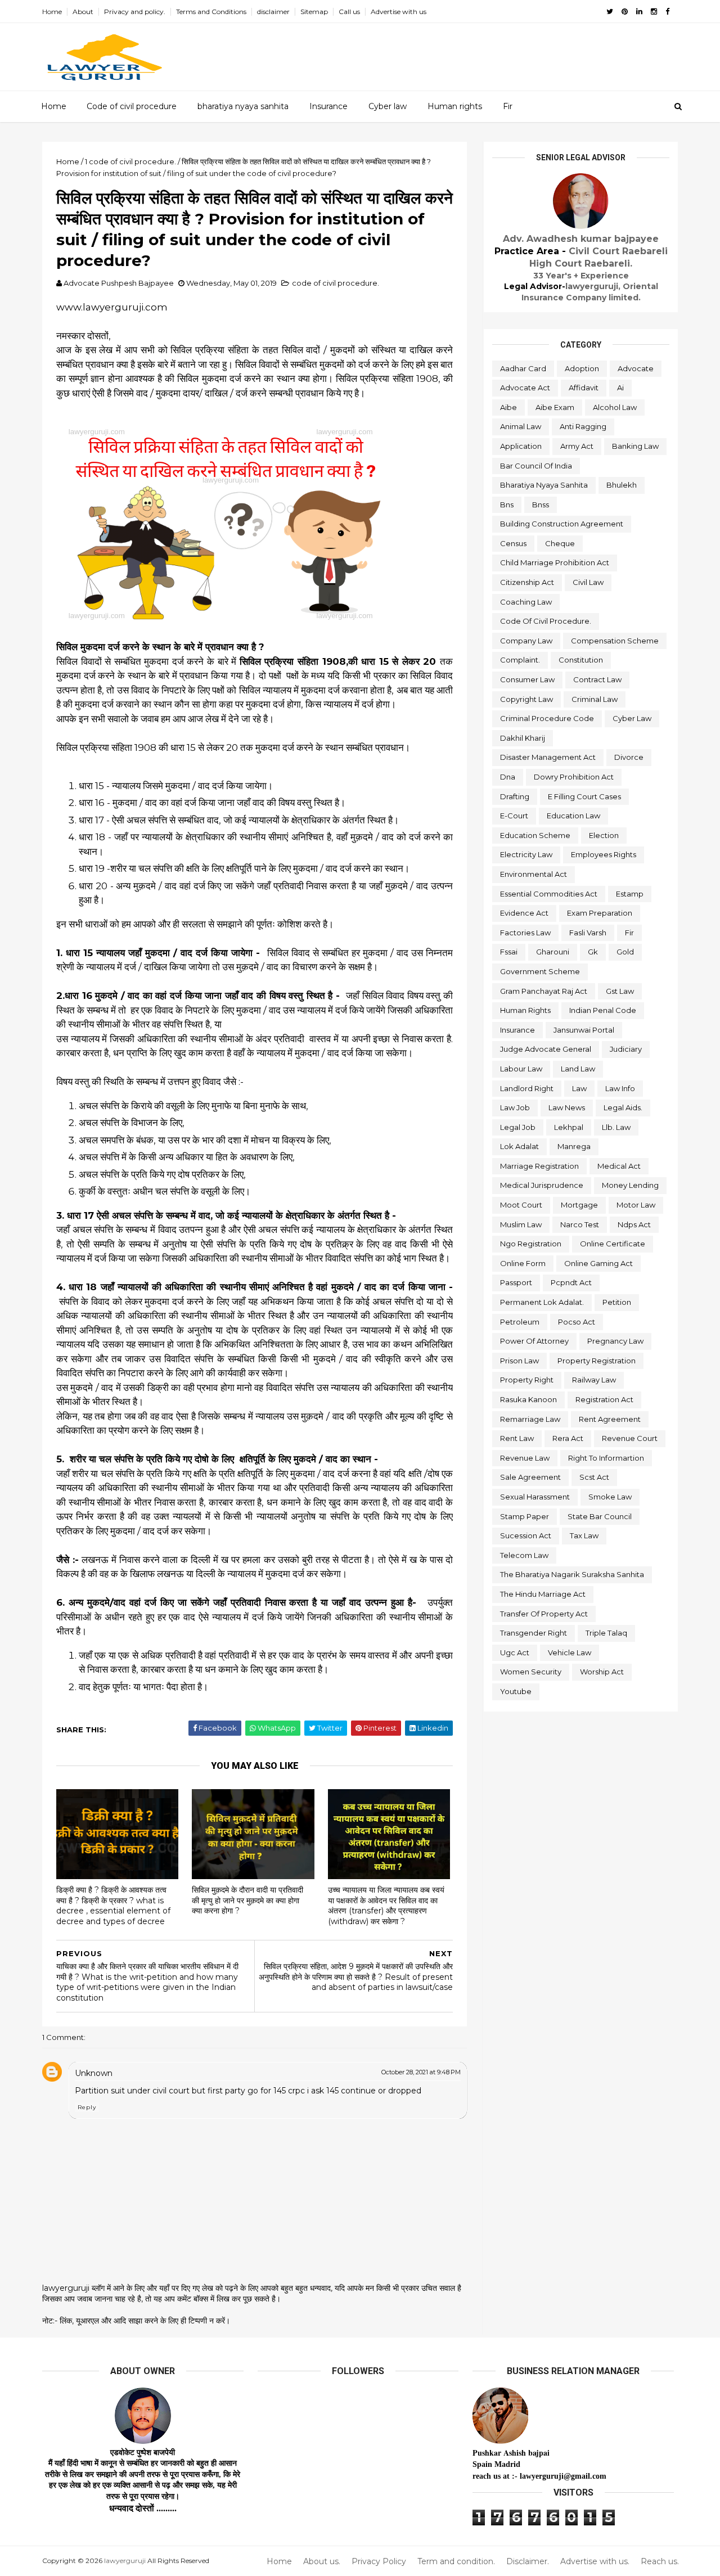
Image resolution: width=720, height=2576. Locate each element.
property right (527, 1380)
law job (515, 1107)
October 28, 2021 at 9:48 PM (421, 2072)
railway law (594, 1380)
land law (578, 1069)
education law (573, 816)
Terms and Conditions (211, 12)
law (579, 1088)
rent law (517, 1438)
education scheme (535, 835)
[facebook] (667, 12)
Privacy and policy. (135, 12)
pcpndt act (571, 1282)
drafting (515, 796)
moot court (521, 1205)
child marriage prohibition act (555, 562)
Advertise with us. (595, 2562)
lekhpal (569, 1127)
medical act (619, 1166)
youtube (516, 1691)
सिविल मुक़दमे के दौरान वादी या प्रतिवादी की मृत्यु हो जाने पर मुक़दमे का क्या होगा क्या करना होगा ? (247, 1900)
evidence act (524, 913)
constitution (581, 660)
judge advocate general (546, 1049)
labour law (521, 1069)
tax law (584, 1535)
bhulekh (622, 485)
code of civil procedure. (336, 283)
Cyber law (388, 106)
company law (526, 641)
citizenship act (527, 582)
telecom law (524, 1555)
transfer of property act (544, 1614)
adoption (582, 368)
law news (567, 1107)
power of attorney (534, 1341)
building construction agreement (562, 524)
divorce (629, 757)
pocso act (577, 1322)
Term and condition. (456, 2562)
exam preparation (600, 913)
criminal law (595, 699)
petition (617, 1302)
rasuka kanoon (528, 1399)
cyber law (632, 718)
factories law (525, 933)
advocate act (525, 388)
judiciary (626, 1049)
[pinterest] (625, 12)
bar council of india (536, 466)
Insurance (328, 106)
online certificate (613, 1244)
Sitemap (314, 12)
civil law (588, 582)
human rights (525, 1010)
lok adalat (519, 1146)
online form (523, 1263)
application (521, 446)
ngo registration (531, 1244)
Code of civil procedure (132, 106)
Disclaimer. (528, 2562)
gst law (620, 991)
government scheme (540, 971)
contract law (597, 679)
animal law (521, 426)
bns (507, 505)
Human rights (455, 106)
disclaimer (273, 12)
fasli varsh (588, 933)
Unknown (94, 2073)
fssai (509, 952)
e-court (514, 816)
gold (625, 952)
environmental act (534, 874)
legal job (518, 1127)
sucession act (526, 1535)
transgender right (534, 1633)
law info (620, 1088)
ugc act (515, 1652)
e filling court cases (584, 796)
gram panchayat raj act (544, 991)
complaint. (520, 660)
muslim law (521, 1224)
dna (508, 777)
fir (629, 933)
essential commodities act (549, 894)
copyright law (526, 699)
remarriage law (530, 1419)
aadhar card (523, 368)
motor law (636, 1205)
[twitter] (610, 12)
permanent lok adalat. (542, 1302)
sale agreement (530, 1477)
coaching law (526, 602)
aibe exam (555, 407)
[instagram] (654, 12)
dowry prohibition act (574, 777)
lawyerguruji (125, 2561)
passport (516, 1282)
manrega (574, 1146)
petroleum (520, 1322)
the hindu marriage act (543, 1594)
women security (531, 1672)
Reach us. (660, 2562)
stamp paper (525, 1516)
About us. (322, 2562)
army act (577, 446)
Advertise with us (399, 12)
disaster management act (548, 757)
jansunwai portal (584, 1030)
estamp (630, 894)
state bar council (600, 1516)
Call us (349, 12)
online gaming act (598, 1263)
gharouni (553, 952)
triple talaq (606, 1633)
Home (52, 12)
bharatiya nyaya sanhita (243, 106)
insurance (517, 1030)
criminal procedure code (547, 718)
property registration (597, 1361)
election (604, 835)
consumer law (527, 679)
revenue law (525, 1458)
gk (593, 952)
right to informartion (606, 1458)
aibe (508, 407)
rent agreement (610, 1419)
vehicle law (570, 1652)
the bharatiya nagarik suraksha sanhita (572, 1574)
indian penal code (603, 1010)
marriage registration (539, 1166)
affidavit (584, 388)
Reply (87, 2107)
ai (620, 388)
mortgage (579, 1205)
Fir (508, 106)
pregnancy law (615, 1341)
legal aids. (623, 1107)
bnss (541, 505)
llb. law (616, 1127)
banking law (635, 446)
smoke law (610, 1497)
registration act (604, 1399)
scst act (594, 1477)
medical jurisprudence (542, 1185)
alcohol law (615, 407)
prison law (519, 1361)
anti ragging (583, 426)
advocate (636, 368)
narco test (580, 1224)
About (83, 12)
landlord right (527, 1088)
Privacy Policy (379, 2562)
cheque (560, 543)
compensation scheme (615, 641)
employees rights (604, 854)
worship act (602, 1672)
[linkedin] (639, 12)
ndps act (634, 1224)
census (513, 543)
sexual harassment (535, 1497)
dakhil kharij (523, 738)
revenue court (630, 1438)
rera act (568, 1438)
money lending (630, 1185)
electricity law (526, 854)
